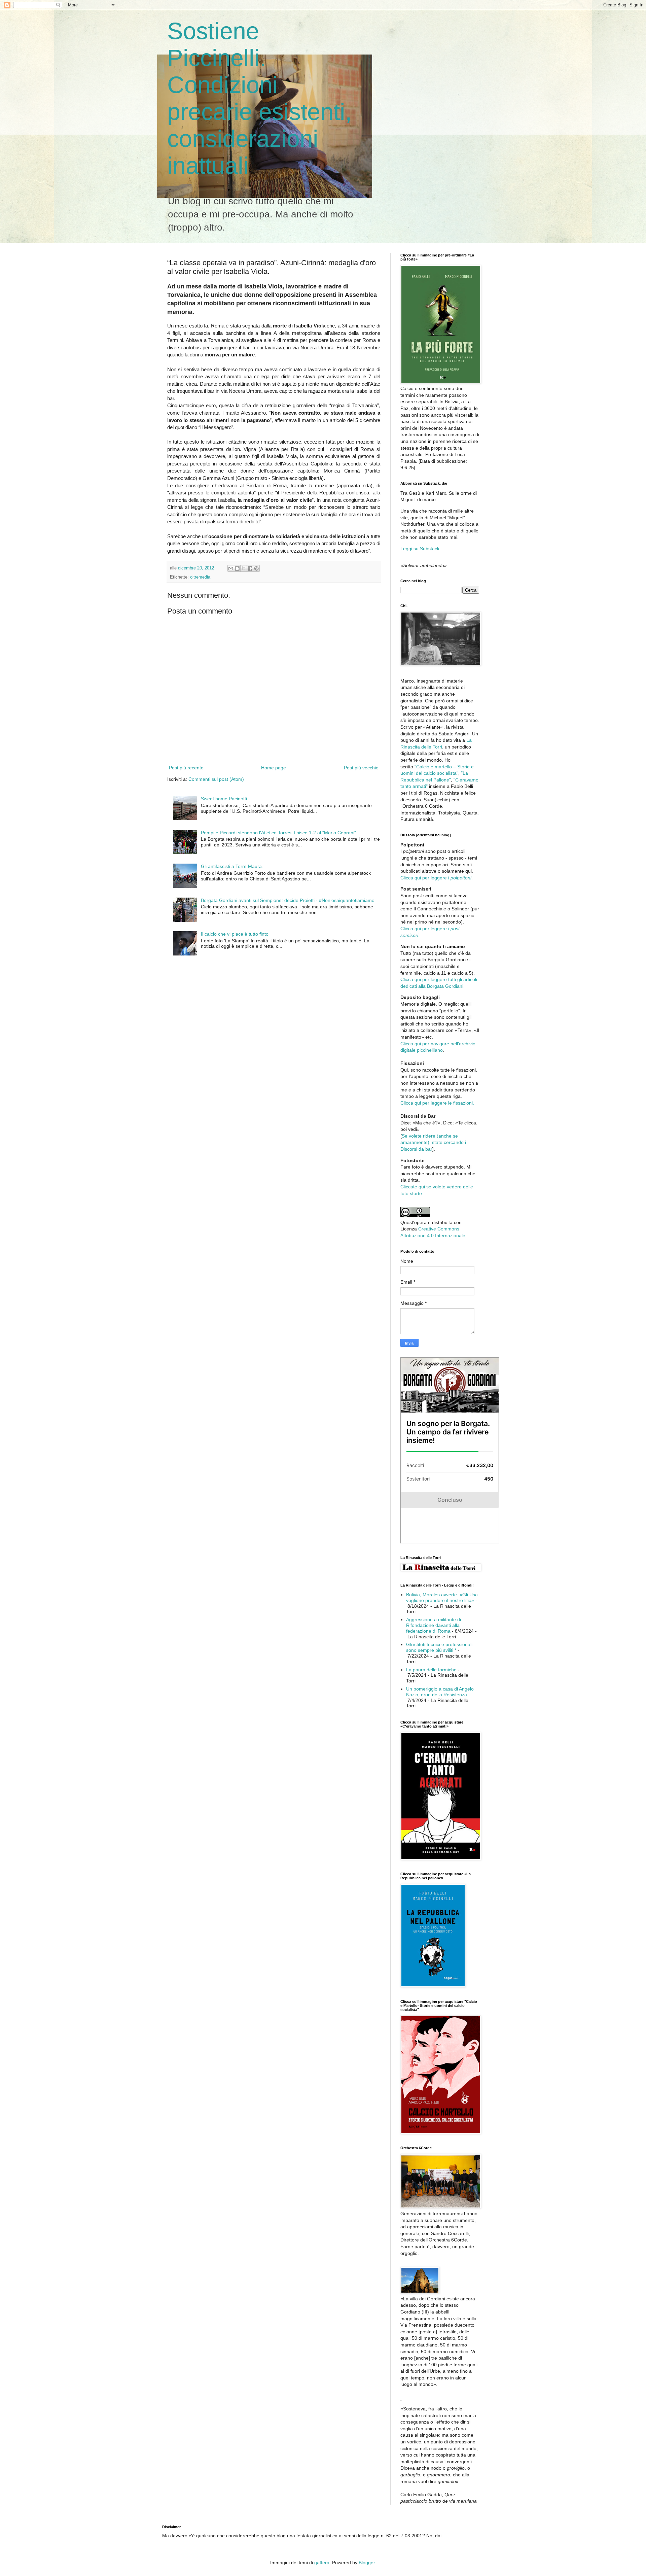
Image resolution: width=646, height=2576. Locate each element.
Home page (274, 768)
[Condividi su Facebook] (250, 568)
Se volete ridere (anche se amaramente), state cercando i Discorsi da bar (433, 1142)
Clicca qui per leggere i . (437, 878)
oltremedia (200, 577)
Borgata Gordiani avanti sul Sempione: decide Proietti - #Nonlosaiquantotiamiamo (288, 900)
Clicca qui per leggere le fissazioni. (437, 1103)
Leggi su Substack (420, 549)
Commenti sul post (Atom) (216, 779)
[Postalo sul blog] (237, 568)
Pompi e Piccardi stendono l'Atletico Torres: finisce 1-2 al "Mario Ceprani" (278, 833)
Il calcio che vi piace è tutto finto (235, 934)
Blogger (367, 2563)
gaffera (322, 2563)
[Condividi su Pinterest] (256, 568)
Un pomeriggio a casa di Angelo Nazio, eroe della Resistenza (440, 1692)
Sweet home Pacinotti (224, 799)
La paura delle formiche (431, 1670)
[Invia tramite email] (231, 568)
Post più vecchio (361, 768)
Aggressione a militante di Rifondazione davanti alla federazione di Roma (434, 1625)
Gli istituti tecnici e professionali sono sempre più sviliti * (439, 1647)
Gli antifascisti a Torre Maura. (232, 866)
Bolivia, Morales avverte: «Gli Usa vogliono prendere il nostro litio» (442, 1597)
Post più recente (186, 768)
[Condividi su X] (244, 568)
